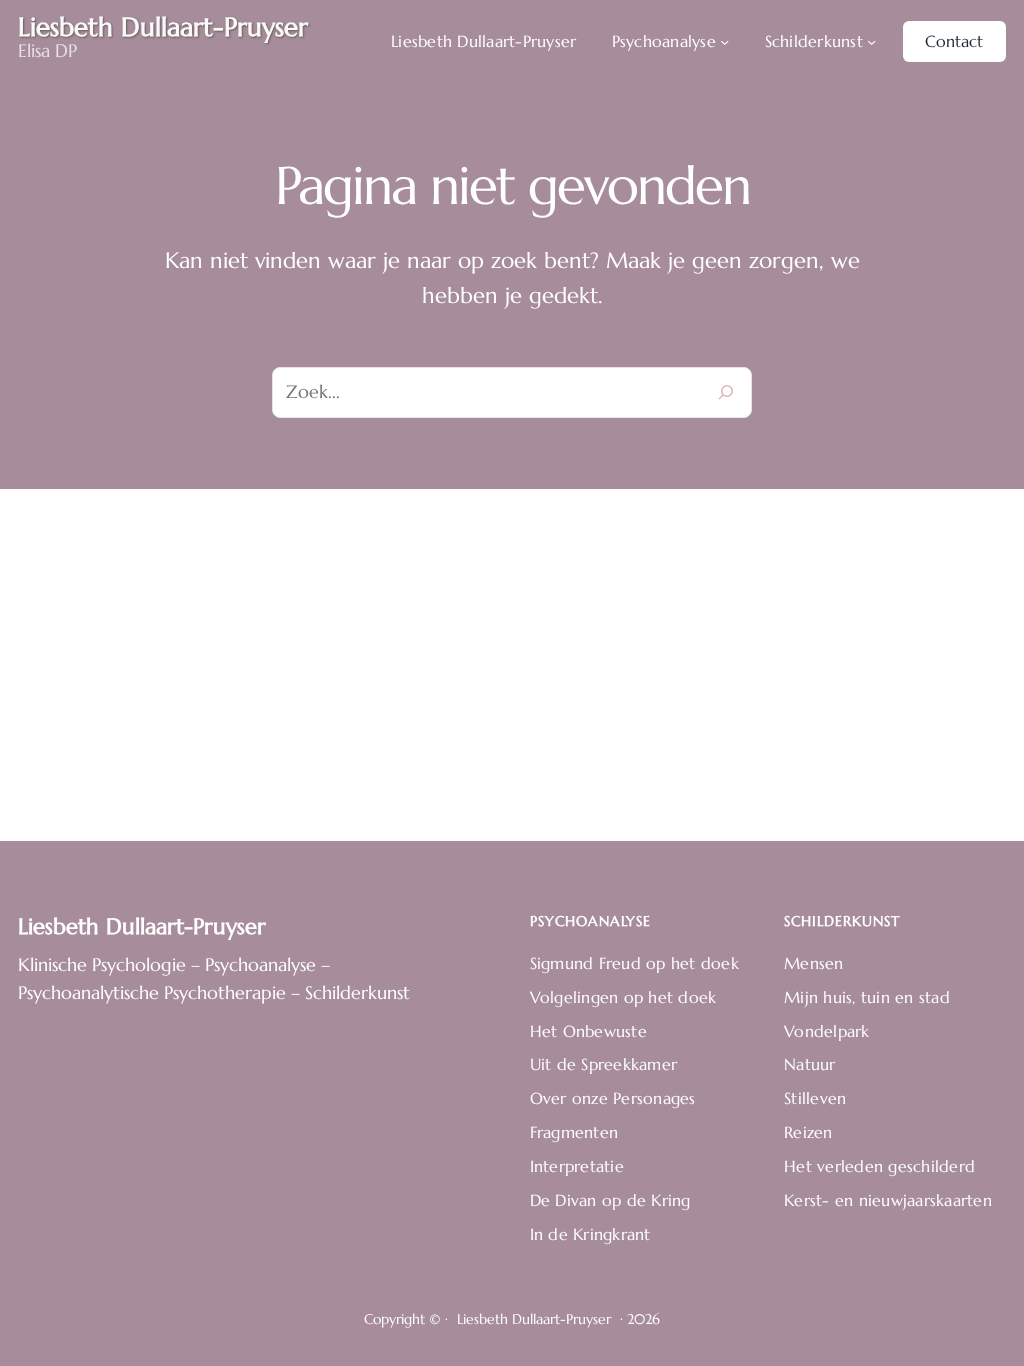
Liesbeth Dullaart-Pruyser (142, 926)
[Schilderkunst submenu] (871, 41)
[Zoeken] (726, 393)
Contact (954, 41)
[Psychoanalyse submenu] (724, 41)
